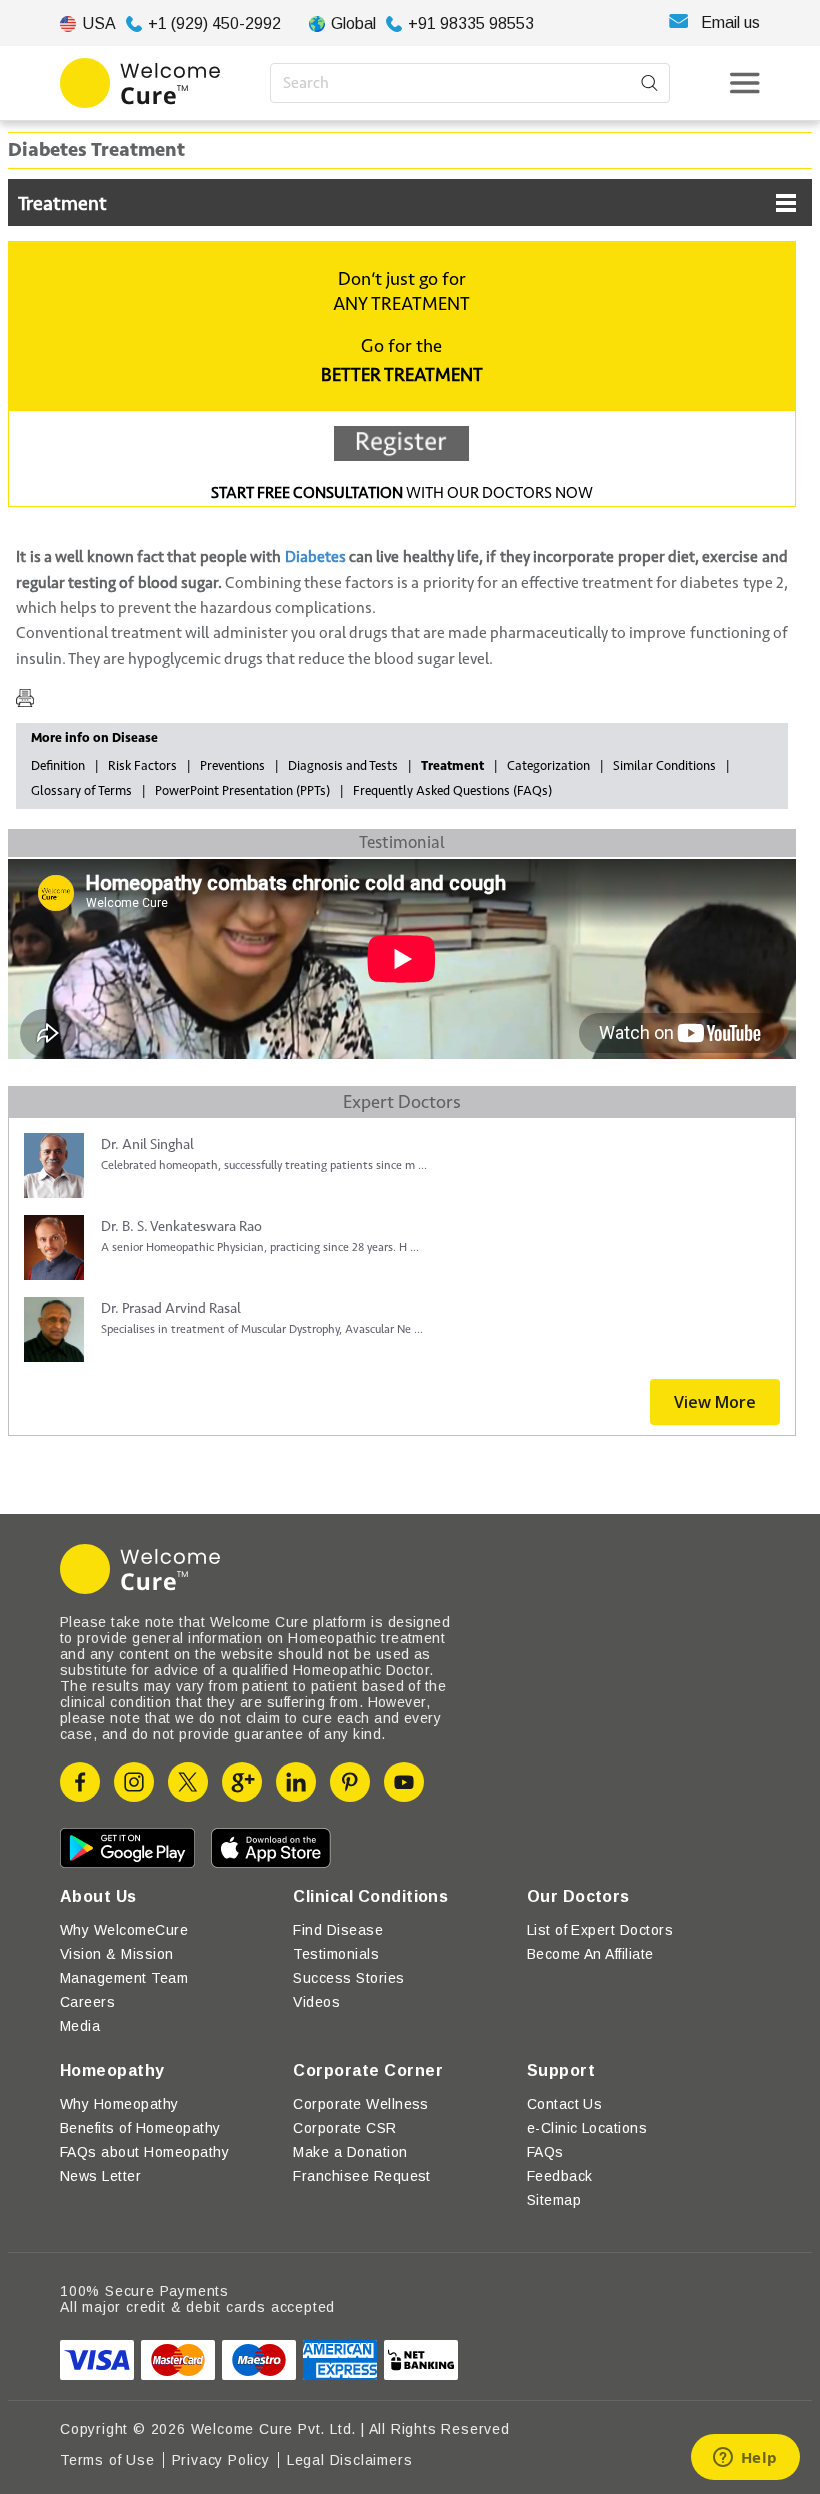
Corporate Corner (368, 2070)
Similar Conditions (664, 766)
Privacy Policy (221, 2460)
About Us (98, 1896)
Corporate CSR (344, 2128)
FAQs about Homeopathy (144, 2152)
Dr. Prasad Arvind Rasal (171, 1308)
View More (715, 1402)
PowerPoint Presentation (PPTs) (242, 791)
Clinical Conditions (370, 1896)
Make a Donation (350, 2152)
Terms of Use (107, 2460)
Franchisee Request (362, 2176)
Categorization (548, 766)
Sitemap (554, 2200)
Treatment (62, 204)
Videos (316, 2002)
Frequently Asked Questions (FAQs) (452, 791)
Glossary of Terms (81, 791)
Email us (730, 22)
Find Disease (338, 1930)
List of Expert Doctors (600, 1930)
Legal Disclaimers (350, 2460)
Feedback (560, 2176)
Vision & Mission (117, 1954)
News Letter (100, 2176)
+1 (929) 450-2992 (214, 23)
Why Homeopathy (119, 2104)
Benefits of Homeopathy (140, 2128)
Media (80, 2026)
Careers (87, 2002)
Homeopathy (112, 2070)
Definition (58, 766)
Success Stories (348, 1978)
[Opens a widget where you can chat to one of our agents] (745, 2459)
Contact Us (565, 2104)
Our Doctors (578, 1896)
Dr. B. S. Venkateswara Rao (181, 1226)
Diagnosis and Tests (343, 766)
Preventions (232, 766)
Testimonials (336, 1954)
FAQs (545, 2152)
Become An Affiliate (590, 1954)
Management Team (124, 1978)
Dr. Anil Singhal (147, 1144)
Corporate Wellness (361, 2104)
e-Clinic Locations (587, 2128)
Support (561, 2070)
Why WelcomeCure (124, 1930)
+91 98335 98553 (471, 23)
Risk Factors (142, 766)
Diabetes (315, 557)
